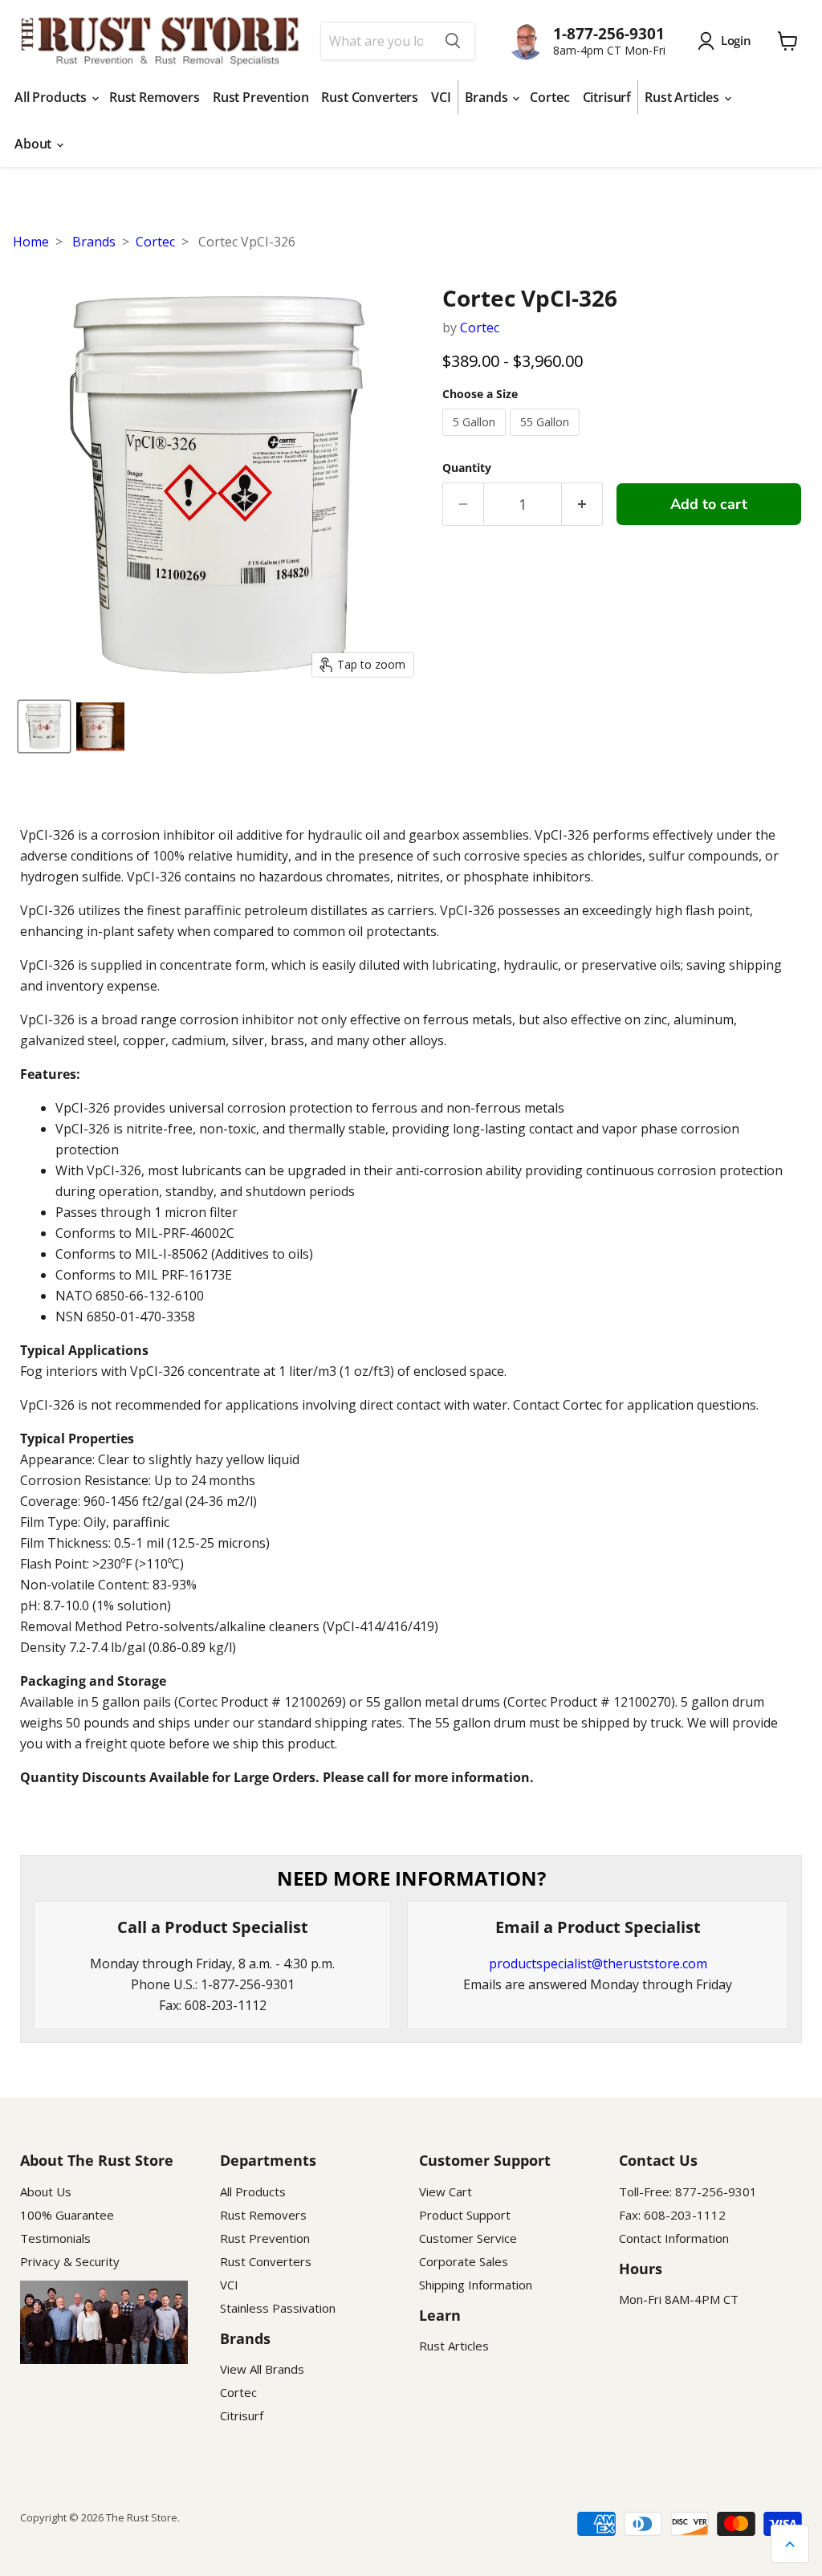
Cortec (549, 97)
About (35, 144)
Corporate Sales (464, 2261)
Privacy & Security (70, 2261)
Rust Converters (370, 97)
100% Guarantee (67, 2215)
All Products (52, 97)
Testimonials (55, 2238)
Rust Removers (155, 97)
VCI (441, 97)
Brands (488, 97)
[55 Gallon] (547, 439)
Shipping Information (476, 2285)
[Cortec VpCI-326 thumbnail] (44, 726)
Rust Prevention (261, 97)
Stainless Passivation (278, 2308)
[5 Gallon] (476, 439)
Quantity (467, 468)
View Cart (446, 2191)
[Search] (453, 41)
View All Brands (262, 2369)
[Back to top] (790, 2544)
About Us (46, 2191)
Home (31, 242)
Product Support (465, 2215)
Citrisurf (607, 97)
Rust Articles (684, 97)
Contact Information (674, 2238)
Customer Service (468, 2238)
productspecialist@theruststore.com (598, 1964)
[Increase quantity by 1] (582, 505)
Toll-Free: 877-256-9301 (688, 2191)
